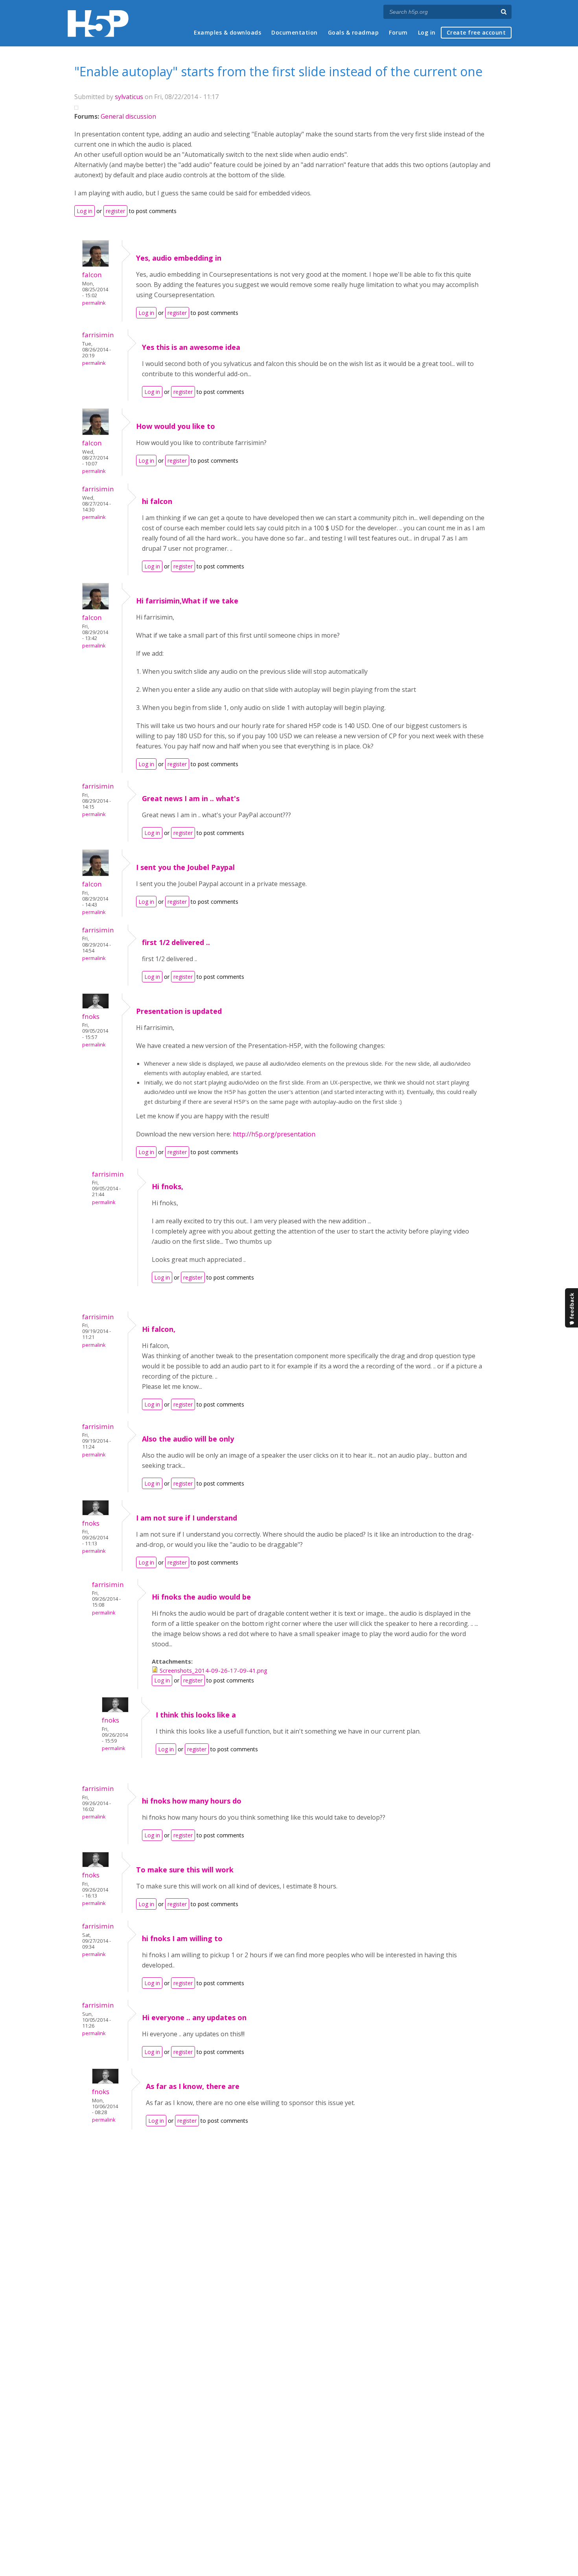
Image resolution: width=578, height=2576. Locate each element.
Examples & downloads (227, 32)
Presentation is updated (179, 1011)
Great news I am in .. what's (191, 798)
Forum (398, 32)
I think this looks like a (196, 1715)
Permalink (94, 303)
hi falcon (157, 501)
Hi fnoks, (168, 1186)
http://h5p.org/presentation (274, 1134)
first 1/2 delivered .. (176, 942)
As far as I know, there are (193, 2086)
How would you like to (176, 426)
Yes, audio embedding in (179, 258)
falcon (92, 275)
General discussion (128, 116)
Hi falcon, (159, 1329)
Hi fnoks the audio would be (201, 1597)
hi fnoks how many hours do (192, 1801)
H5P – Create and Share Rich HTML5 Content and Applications (98, 23)
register (115, 211)
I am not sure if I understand (187, 1518)
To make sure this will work (185, 1870)
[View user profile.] (96, 265)
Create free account (476, 32)
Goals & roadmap (353, 32)
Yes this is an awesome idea (191, 347)
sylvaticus (129, 97)
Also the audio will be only (188, 1439)
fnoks (91, 1016)
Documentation (295, 32)
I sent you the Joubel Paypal (185, 867)
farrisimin (98, 335)
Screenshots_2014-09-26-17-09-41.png (214, 1670)
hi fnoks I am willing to (182, 1938)
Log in (427, 32)
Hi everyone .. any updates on (194, 2017)
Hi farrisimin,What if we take (187, 601)
